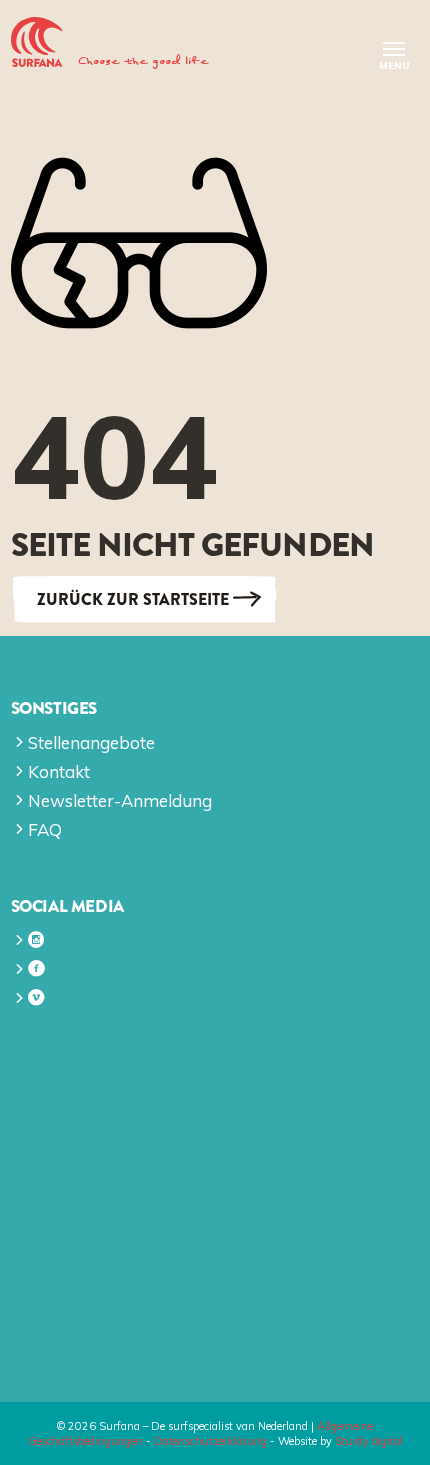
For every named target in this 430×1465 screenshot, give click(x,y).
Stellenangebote (91, 742)
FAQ (45, 829)
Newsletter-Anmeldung (120, 800)
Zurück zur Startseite (133, 599)
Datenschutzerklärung (210, 1441)
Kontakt (59, 771)
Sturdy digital (369, 1441)
